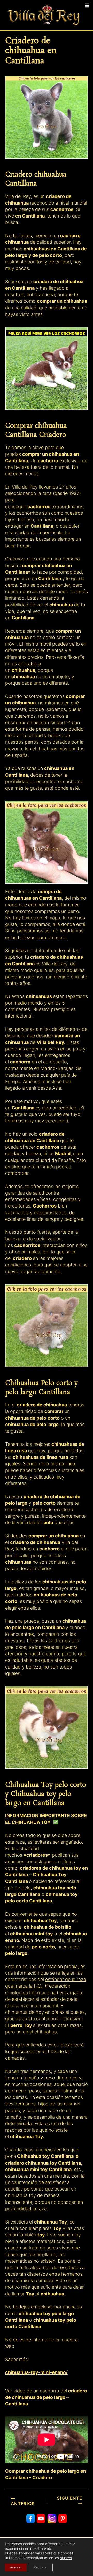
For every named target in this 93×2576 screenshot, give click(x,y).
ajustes (66, 2558)
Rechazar (41, 2567)
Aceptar (16, 2567)
